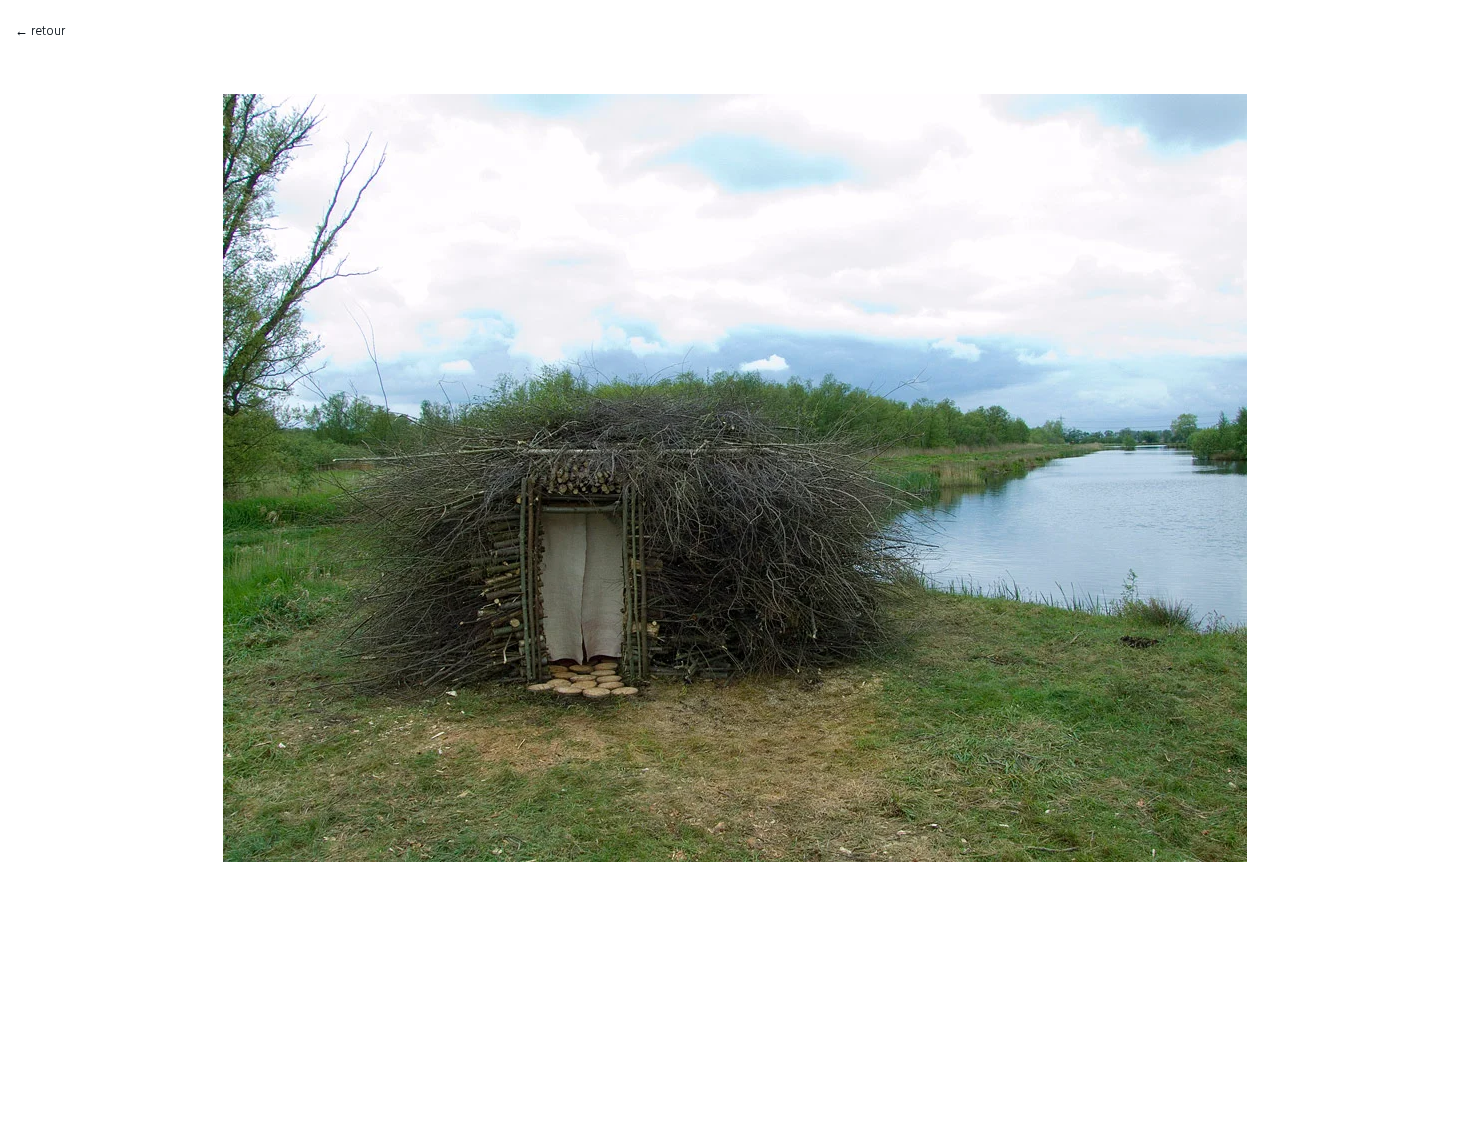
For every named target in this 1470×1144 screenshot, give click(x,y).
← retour (40, 30)
